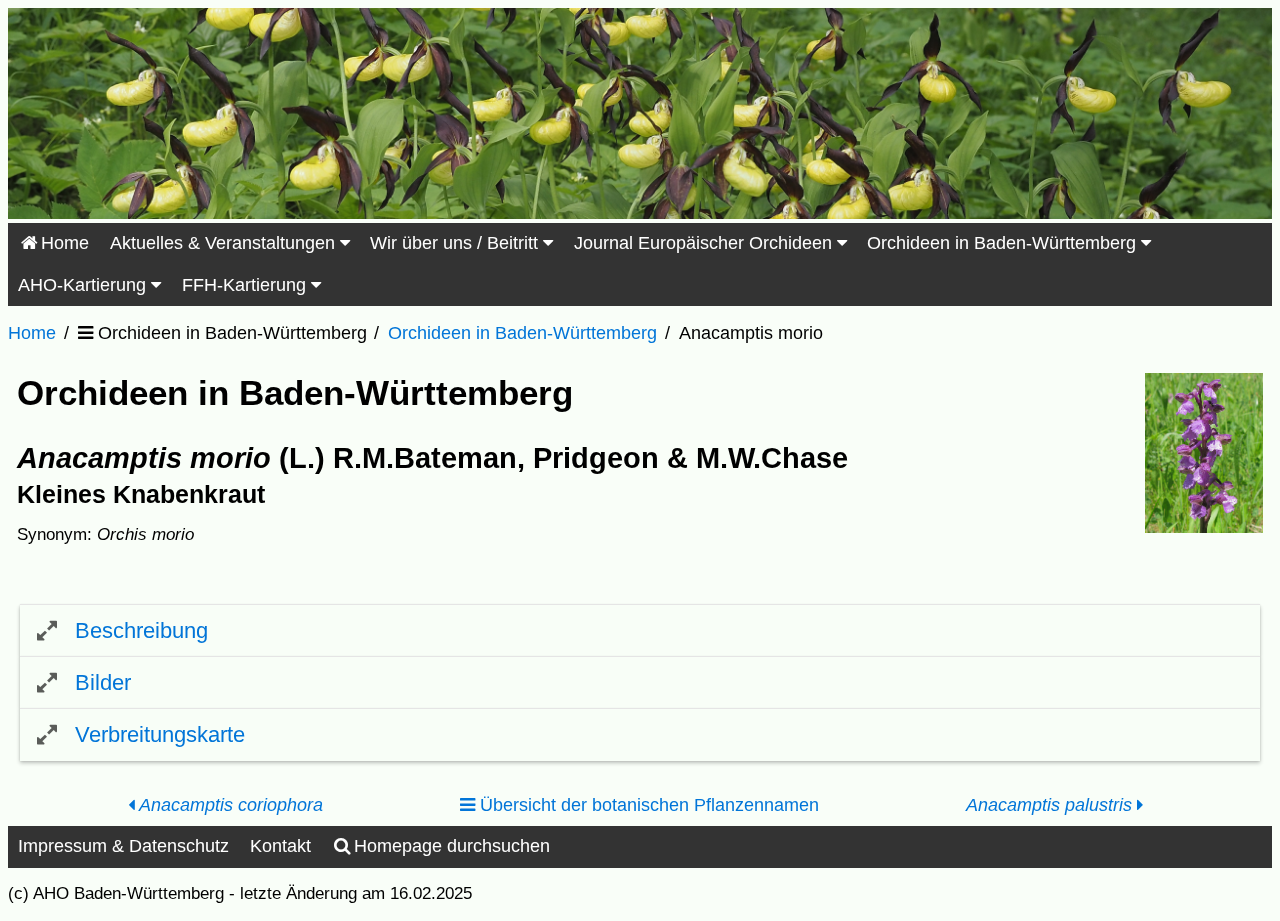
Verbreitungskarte (160, 734)
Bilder (103, 682)
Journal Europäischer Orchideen (705, 243)
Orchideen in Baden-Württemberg (1004, 243)
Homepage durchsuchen (452, 846)
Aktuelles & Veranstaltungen (225, 243)
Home (65, 243)
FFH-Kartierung (246, 285)
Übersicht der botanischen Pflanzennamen (647, 805)
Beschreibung (141, 630)
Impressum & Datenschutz (123, 846)
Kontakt (280, 846)
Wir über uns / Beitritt (456, 243)
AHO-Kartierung (84, 285)
